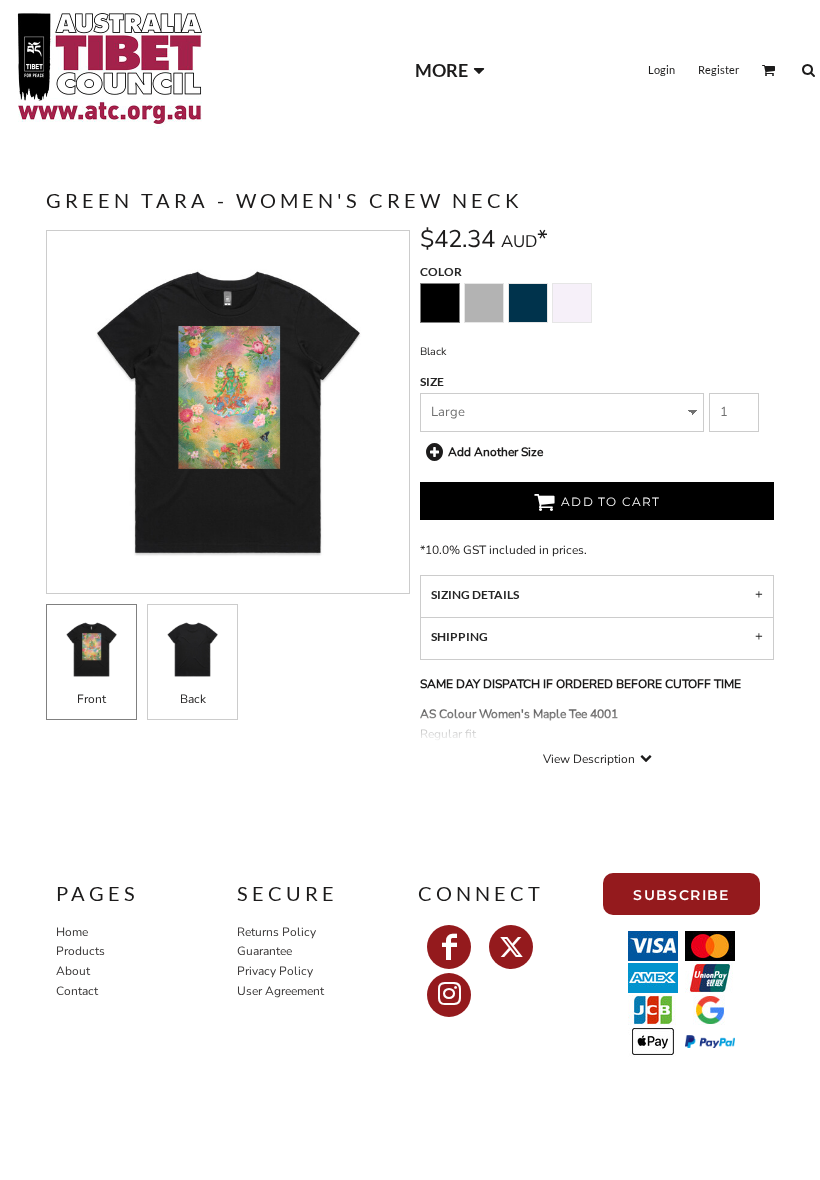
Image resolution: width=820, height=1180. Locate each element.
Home (72, 932)
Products (80, 951)
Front (91, 699)
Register (718, 69)
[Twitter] (511, 947)
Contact (77, 991)
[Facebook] (449, 947)
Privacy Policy (275, 971)
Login (661, 69)
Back (193, 699)
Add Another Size (495, 451)
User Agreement (280, 991)
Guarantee (264, 951)
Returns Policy (276, 932)
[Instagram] (449, 995)
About (73, 971)
